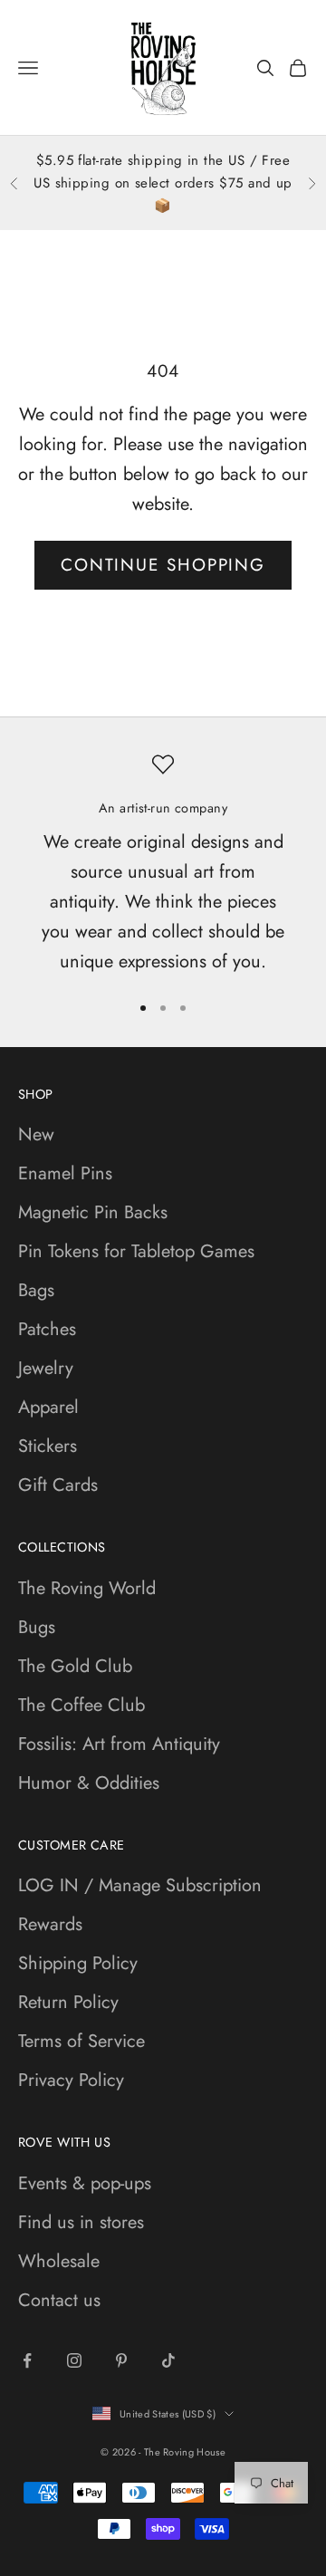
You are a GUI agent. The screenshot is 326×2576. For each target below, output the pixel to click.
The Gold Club (75, 1666)
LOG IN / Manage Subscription (140, 1885)
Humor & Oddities (89, 1783)
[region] (163, 865)
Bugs (37, 1627)
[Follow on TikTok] (168, 2360)
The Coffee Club (81, 1705)
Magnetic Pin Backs (93, 1212)
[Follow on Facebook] (27, 2360)
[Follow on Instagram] (74, 2360)
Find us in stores (81, 2222)
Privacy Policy (71, 2080)
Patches (47, 1329)
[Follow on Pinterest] (121, 2360)
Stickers (48, 1446)
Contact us (59, 2300)
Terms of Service (81, 2041)
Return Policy (68, 2002)
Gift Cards (58, 1485)
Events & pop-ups (85, 2183)
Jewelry (46, 1368)
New (36, 1134)
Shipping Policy (78, 1963)
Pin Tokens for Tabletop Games (136, 1251)
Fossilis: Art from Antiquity (119, 1744)
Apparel (48, 1407)
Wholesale (59, 2261)
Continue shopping (163, 565)
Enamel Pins (65, 1173)
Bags (36, 1290)
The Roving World (87, 1588)
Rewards (50, 1924)
